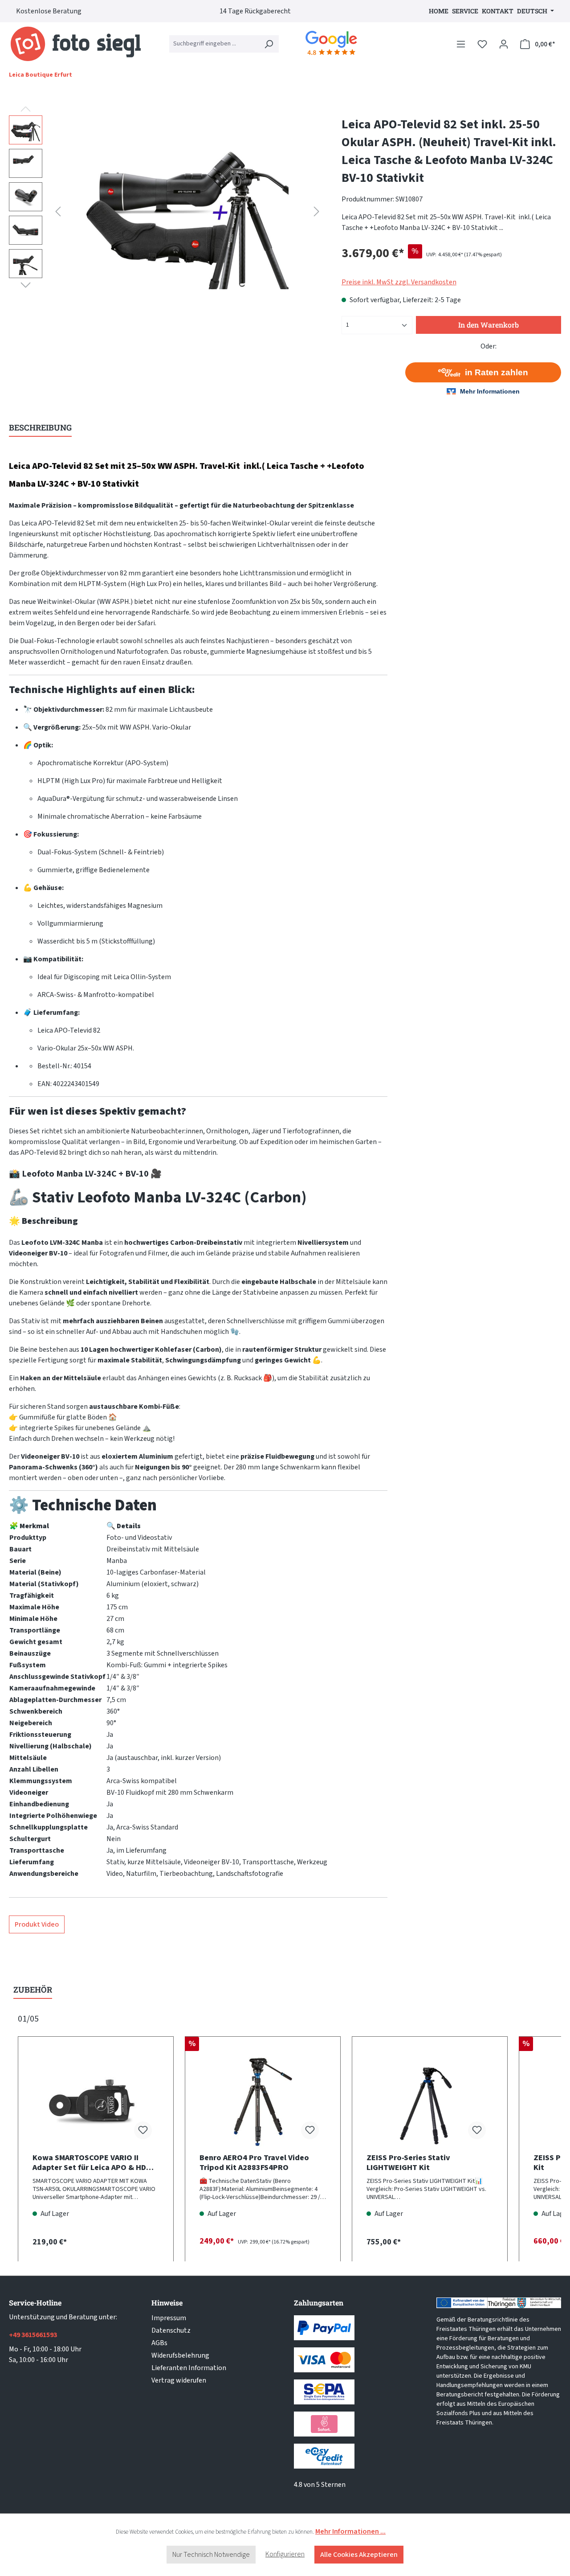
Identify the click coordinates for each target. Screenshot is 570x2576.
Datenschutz (171, 2330)
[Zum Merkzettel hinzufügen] (143, 2130)
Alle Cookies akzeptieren (359, 2555)
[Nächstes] (317, 211)
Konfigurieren (285, 2554)
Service (465, 11)
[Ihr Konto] (504, 44)
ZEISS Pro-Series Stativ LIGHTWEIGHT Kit (408, 2163)
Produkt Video (37, 1924)
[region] (166, 211)
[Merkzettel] (482, 44)
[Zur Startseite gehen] (76, 44)
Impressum (169, 2318)
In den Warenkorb (489, 325)
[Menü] (461, 44)
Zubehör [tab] (33, 1989)
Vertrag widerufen (179, 2380)
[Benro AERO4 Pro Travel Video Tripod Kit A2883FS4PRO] (263, 2102)
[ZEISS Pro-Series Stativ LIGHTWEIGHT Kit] (430, 2102)
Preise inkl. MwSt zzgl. (399, 282)
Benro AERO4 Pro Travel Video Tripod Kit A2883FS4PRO (254, 2163)
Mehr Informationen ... (350, 2531)
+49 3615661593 (33, 2335)
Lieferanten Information (189, 2368)
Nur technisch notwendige (211, 2555)
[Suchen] (269, 44)
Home (439, 11)
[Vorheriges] (58, 211)
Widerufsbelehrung (180, 2355)
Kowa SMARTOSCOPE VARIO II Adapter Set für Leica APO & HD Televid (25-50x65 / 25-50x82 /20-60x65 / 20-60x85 (93, 2163)
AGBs (159, 2343)
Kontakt (498, 11)
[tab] (40, 428)
